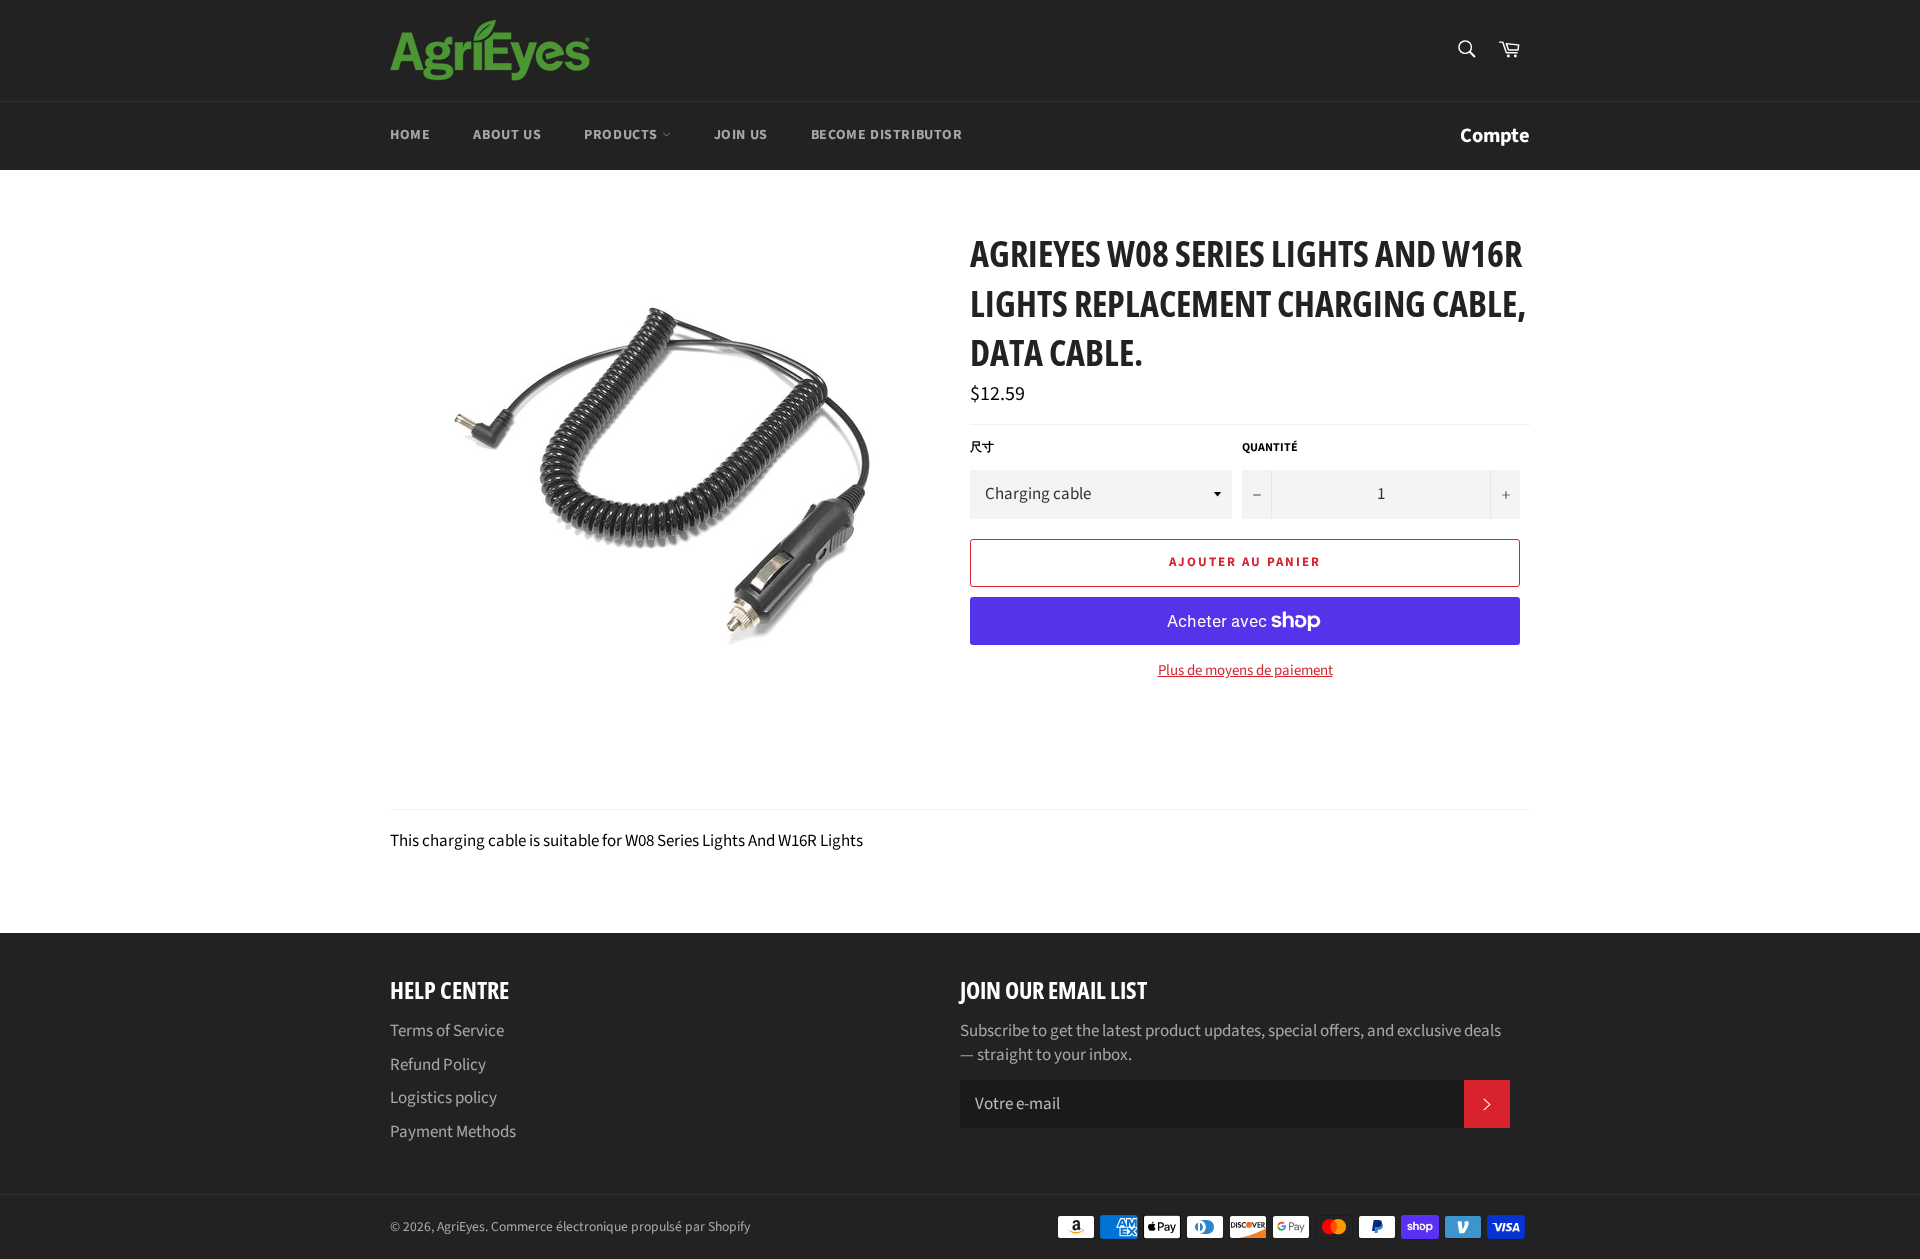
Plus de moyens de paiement (1245, 671)
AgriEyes (461, 1226)
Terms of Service (447, 1031)
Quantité (1270, 448)
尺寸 (982, 448)
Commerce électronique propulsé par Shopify (620, 1226)
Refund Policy (438, 1065)
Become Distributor (887, 135)
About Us (507, 135)
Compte (1495, 135)
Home (410, 135)
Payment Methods (453, 1132)
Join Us (741, 135)
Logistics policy (443, 1098)
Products (622, 135)
